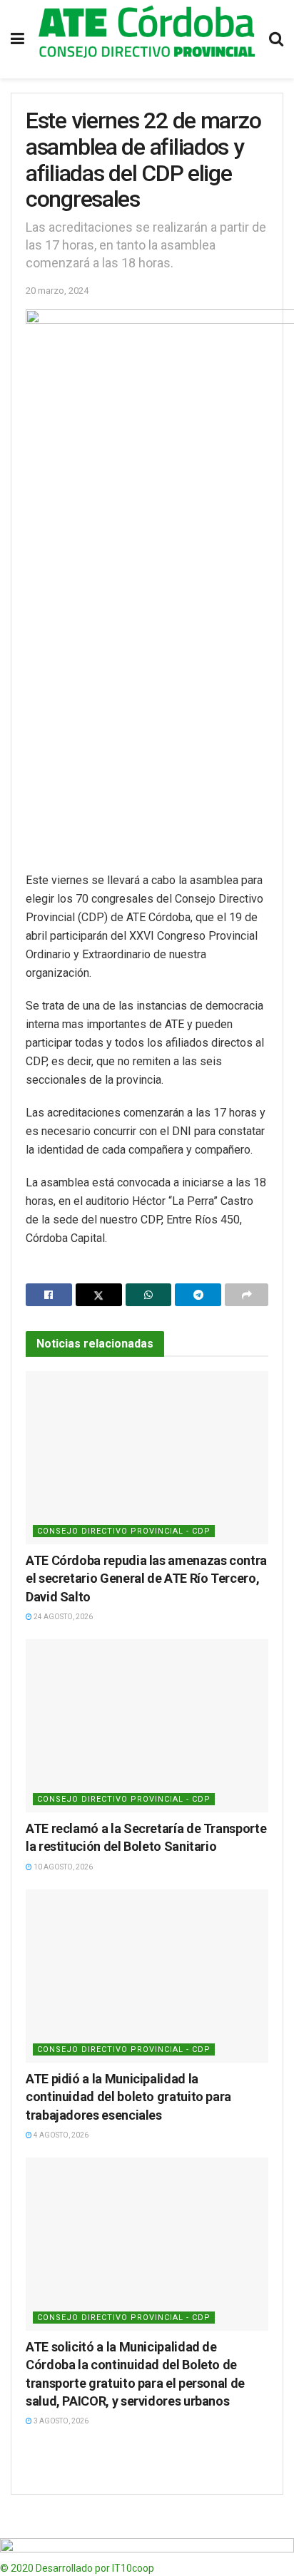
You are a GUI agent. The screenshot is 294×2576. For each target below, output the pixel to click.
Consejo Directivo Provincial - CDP (124, 1531)
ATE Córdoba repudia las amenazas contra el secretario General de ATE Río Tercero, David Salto (146, 1578)
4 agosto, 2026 (60, 2135)
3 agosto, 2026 (60, 2421)
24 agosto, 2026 (62, 1617)
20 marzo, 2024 (57, 291)
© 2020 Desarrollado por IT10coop (77, 2568)
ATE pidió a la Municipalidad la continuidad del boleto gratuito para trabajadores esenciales (128, 2097)
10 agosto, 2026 (62, 1867)
